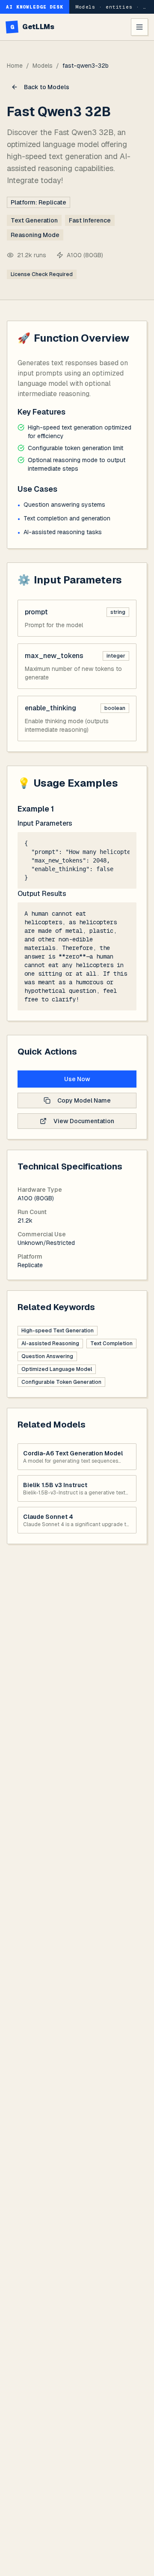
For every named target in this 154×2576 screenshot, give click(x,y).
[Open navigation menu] (139, 27)
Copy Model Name (84, 1100)
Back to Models (47, 87)
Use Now (77, 1079)
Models (43, 66)
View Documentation (84, 1121)
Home (15, 66)
